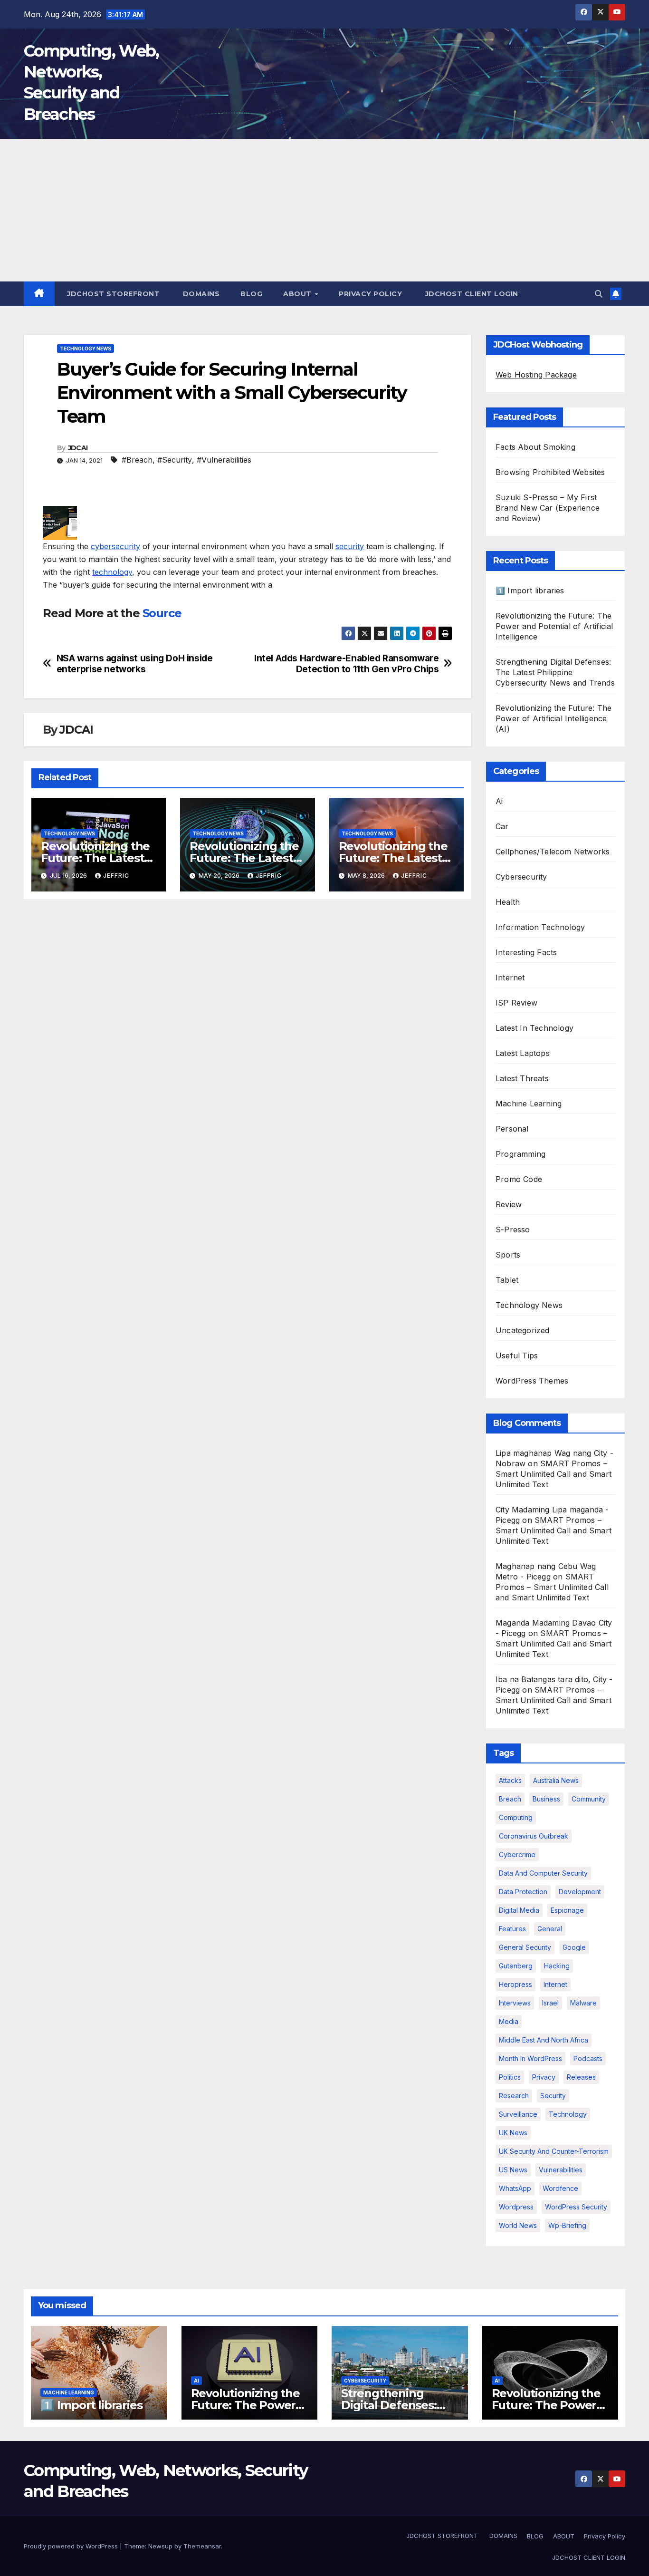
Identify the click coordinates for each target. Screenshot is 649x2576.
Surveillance (518, 2114)
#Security (175, 460)
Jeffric (116, 876)
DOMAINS (200, 294)
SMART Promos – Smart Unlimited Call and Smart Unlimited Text (554, 1474)
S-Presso (513, 1230)
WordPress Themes (532, 1381)
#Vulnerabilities (224, 460)
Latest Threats (522, 1078)
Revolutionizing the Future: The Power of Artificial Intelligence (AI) (554, 718)
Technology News (86, 349)
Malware (583, 2003)
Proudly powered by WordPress (72, 2546)
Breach (510, 1799)
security (350, 546)
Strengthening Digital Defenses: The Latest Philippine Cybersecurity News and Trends (555, 672)
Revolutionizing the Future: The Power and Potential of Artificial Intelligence (554, 626)
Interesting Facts (526, 952)
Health (508, 902)
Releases (581, 2077)
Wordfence (560, 2188)
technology (112, 572)
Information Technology (540, 927)
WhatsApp (515, 2188)
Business (546, 1799)
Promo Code (519, 1179)
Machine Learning (529, 1104)
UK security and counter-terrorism (554, 2151)
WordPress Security (576, 2207)
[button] (599, 294)
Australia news (556, 1780)
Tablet (507, 1280)
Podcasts (588, 2058)
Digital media (519, 1910)
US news (513, 2170)
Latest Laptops (523, 1053)
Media (509, 2021)
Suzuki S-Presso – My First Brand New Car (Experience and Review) (548, 508)
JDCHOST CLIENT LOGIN (471, 294)
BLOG (251, 294)
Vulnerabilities (561, 2170)
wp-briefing (567, 2225)
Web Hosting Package (536, 375)
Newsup (160, 2546)
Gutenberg (516, 1966)
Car (502, 826)
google (574, 1947)
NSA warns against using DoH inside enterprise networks (135, 664)
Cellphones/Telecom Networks (553, 852)
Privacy (544, 2077)
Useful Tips (517, 1356)
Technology (568, 2114)
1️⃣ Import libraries (530, 591)
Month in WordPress (530, 2058)
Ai (499, 801)
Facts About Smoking (535, 447)
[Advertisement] (324, 210)
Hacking (557, 1966)
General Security (525, 1947)
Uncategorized (523, 1330)
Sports (508, 1255)
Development (580, 1892)
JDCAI (78, 448)
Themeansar (202, 2546)
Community (589, 1799)
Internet (510, 978)
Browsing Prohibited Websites (550, 472)
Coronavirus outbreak (534, 1836)
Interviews (515, 2003)
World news (518, 2225)
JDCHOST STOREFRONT (113, 294)
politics (510, 2077)
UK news (513, 2133)
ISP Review (516, 1003)
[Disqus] (248, 1029)
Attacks (510, 1780)
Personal (512, 1129)
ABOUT (298, 294)
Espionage (567, 1910)
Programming (520, 1154)
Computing (516, 1817)
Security (553, 2096)
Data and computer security (543, 1873)
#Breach (137, 460)
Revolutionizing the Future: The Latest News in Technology (97, 858)
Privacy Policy (370, 294)
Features (512, 1929)
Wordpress (516, 2207)
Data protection (523, 1892)
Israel (550, 2003)
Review (509, 1204)
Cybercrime (517, 1855)
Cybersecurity (521, 877)
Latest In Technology (534, 1028)
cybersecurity (115, 546)
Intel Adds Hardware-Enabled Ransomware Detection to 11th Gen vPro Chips (346, 664)
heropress (515, 1984)
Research (514, 2096)
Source (162, 613)
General (550, 1929)
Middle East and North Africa (544, 2040)
